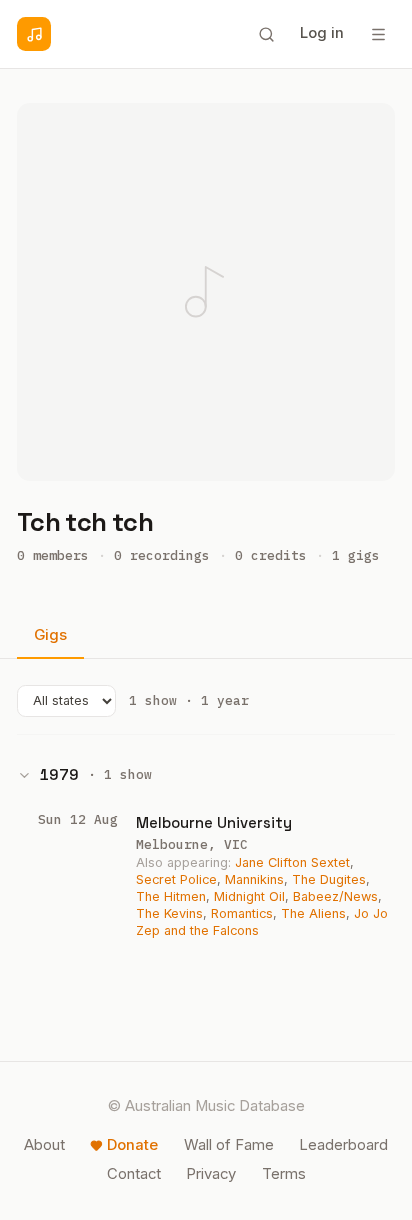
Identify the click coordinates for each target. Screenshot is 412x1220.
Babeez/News (335, 896)
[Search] (266, 34)
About (44, 1145)
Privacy (211, 1174)
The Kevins (169, 913)
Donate (132, 1145)
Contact (134, 1174)
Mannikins (254, 879)
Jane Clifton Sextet (292, 862)
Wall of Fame (229, 1145)
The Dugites (329, 879)
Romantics (242, 913)
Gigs (50, 635)
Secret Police (176, 879)
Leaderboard (343, 1145)
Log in (322, 33)
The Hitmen (171, 896)
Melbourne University (214, 822)
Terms (284, 1174)
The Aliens (313, 913)
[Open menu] (378, 34)
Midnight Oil (249, 896)
